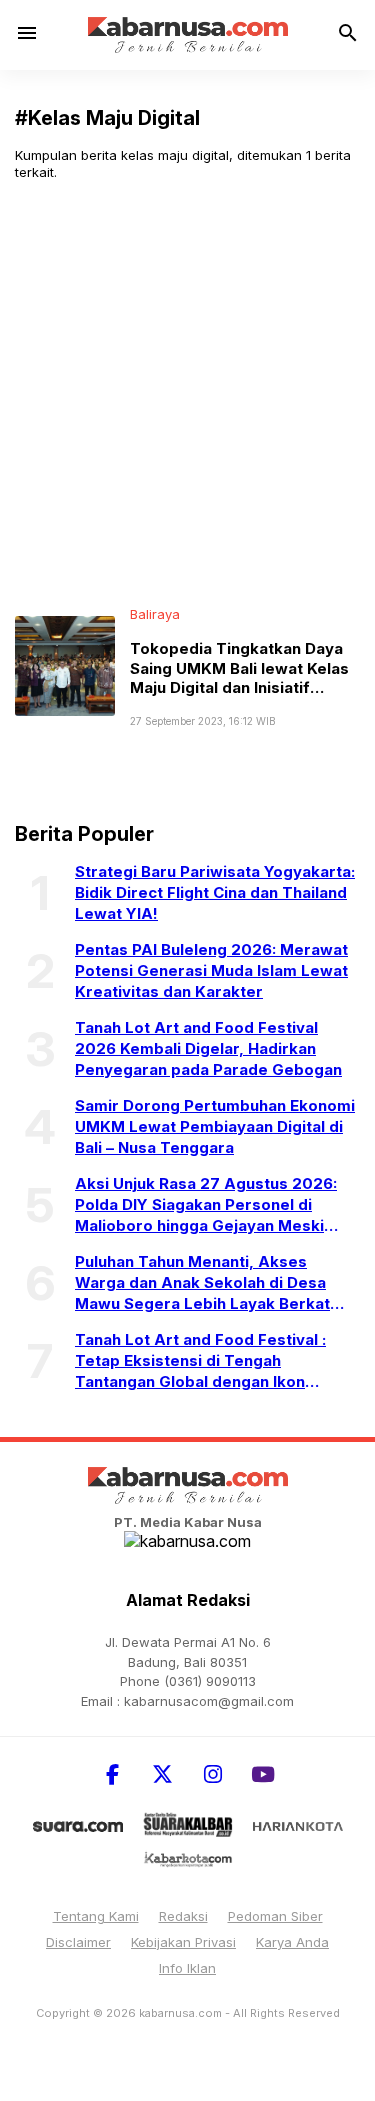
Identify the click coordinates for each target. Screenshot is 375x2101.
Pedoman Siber (275, 1916)
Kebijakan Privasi (183, 1942)
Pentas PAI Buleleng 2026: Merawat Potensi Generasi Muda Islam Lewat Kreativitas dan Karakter (211, 970)
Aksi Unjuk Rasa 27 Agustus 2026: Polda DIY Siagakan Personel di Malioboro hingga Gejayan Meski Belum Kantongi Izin (206, 1205)
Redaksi (183, 1916)
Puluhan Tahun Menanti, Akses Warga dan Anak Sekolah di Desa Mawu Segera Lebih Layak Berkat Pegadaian (202, 1283)
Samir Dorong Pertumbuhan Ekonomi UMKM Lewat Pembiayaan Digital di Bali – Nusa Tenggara (215, 1126)
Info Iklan (187, 1968)
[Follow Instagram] (213, 1774)
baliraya (155, 614)
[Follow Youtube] (263, 1774)
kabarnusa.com (180, 2013)
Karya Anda (292, 1942)
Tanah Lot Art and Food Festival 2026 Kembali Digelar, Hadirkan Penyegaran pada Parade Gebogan (208, 1048)
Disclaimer (78, 1942)
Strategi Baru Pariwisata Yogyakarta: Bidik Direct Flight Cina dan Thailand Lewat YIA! (215, 892)
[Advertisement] (187, 393)
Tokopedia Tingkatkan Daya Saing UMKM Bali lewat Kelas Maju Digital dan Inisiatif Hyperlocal (239, 678)
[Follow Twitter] (163, 1774)
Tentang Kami (96, 1916)
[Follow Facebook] (113, 1774)
